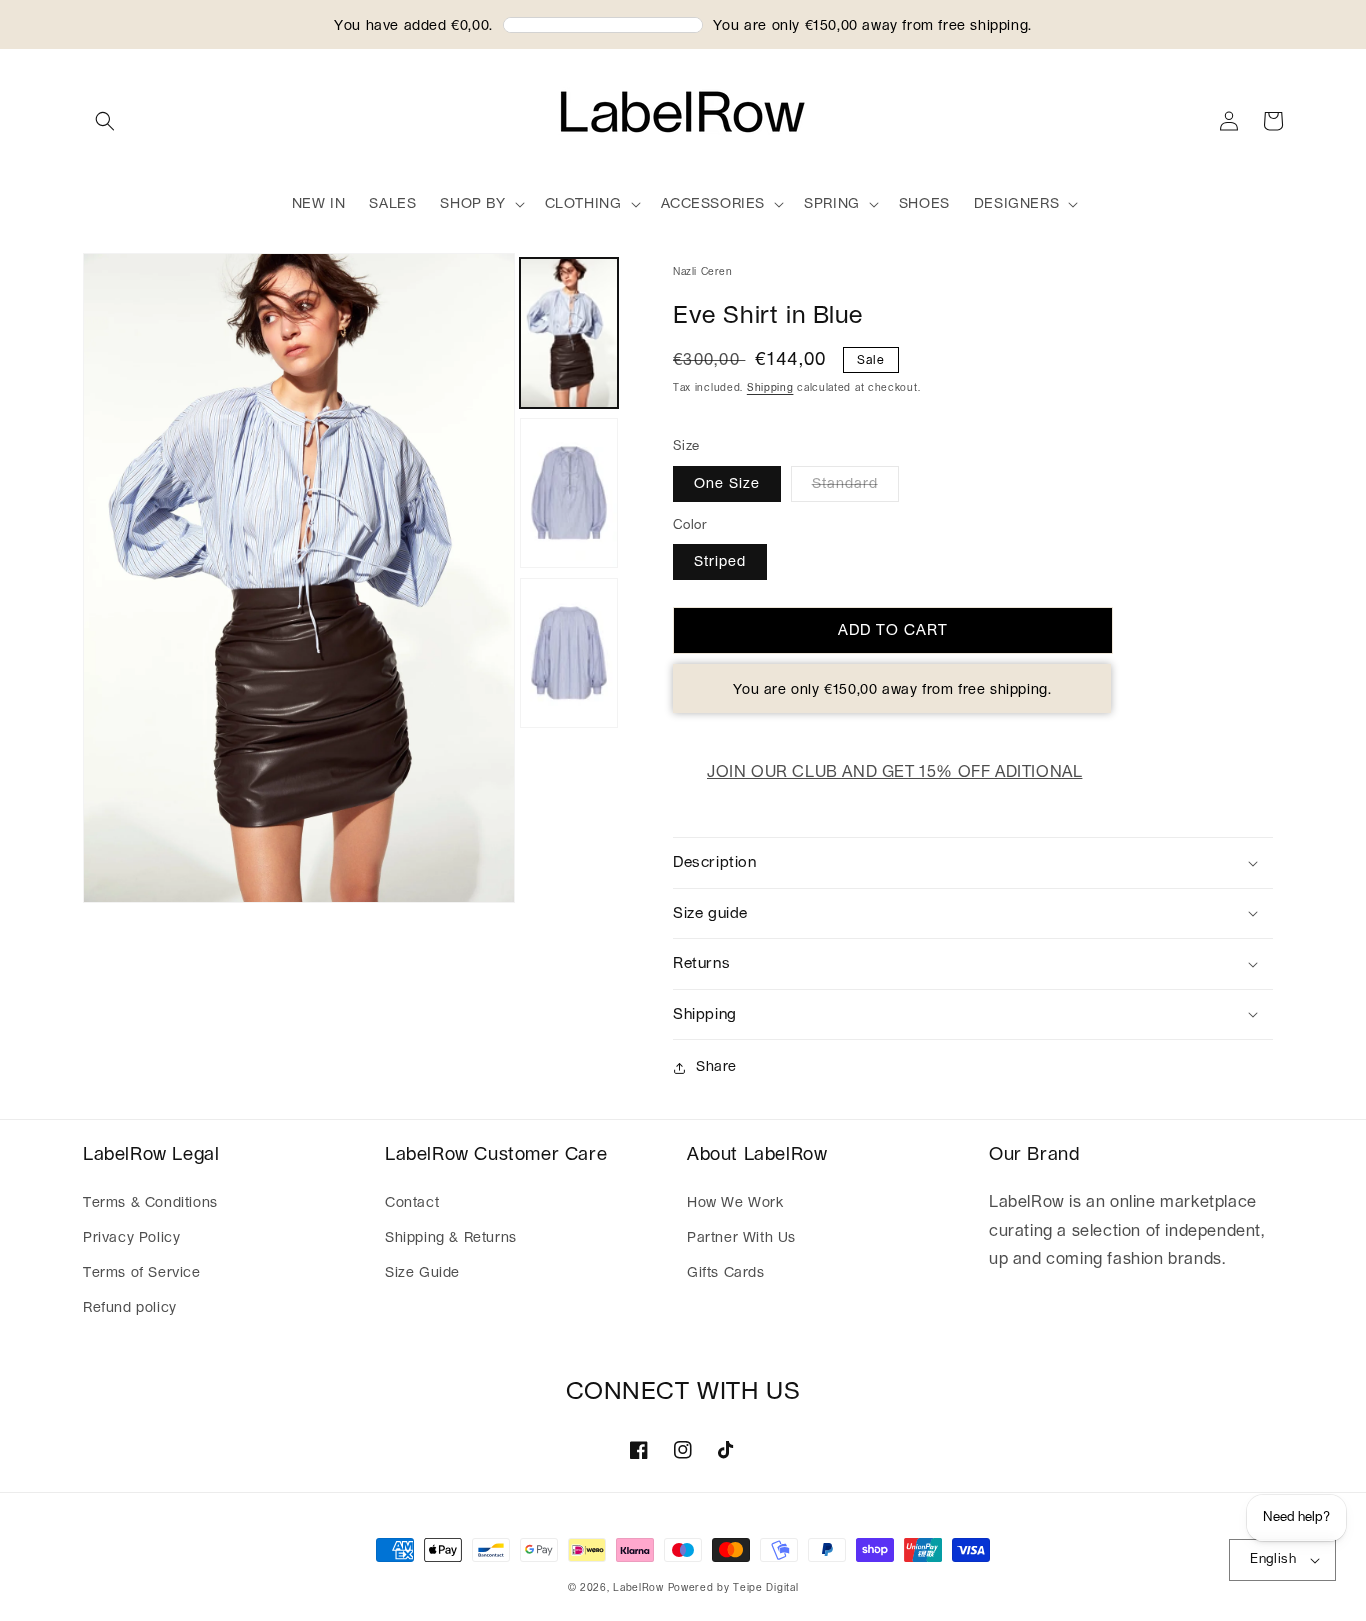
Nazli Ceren (703, 272)
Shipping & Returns (451, 1238)
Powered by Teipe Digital (733, 1588)
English (1273, 1559)
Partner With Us (741, 1238)
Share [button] (716, 1067)
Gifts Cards (726, 1273)
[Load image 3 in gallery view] (569, 653)
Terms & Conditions (150, 1203)
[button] (105, 121)
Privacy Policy (131, 1238)
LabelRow (638, 1588)
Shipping (770, 388)
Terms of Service (142, 1273)
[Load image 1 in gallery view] (569, 333)
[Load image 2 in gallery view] (569, 493)
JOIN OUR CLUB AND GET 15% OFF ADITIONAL (894, 772)
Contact (412, 1203)
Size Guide (422, 1273)
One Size (727, 484)
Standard (845, 484)
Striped (720, 562)
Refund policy (130, 1308)
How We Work (735, 1203)
